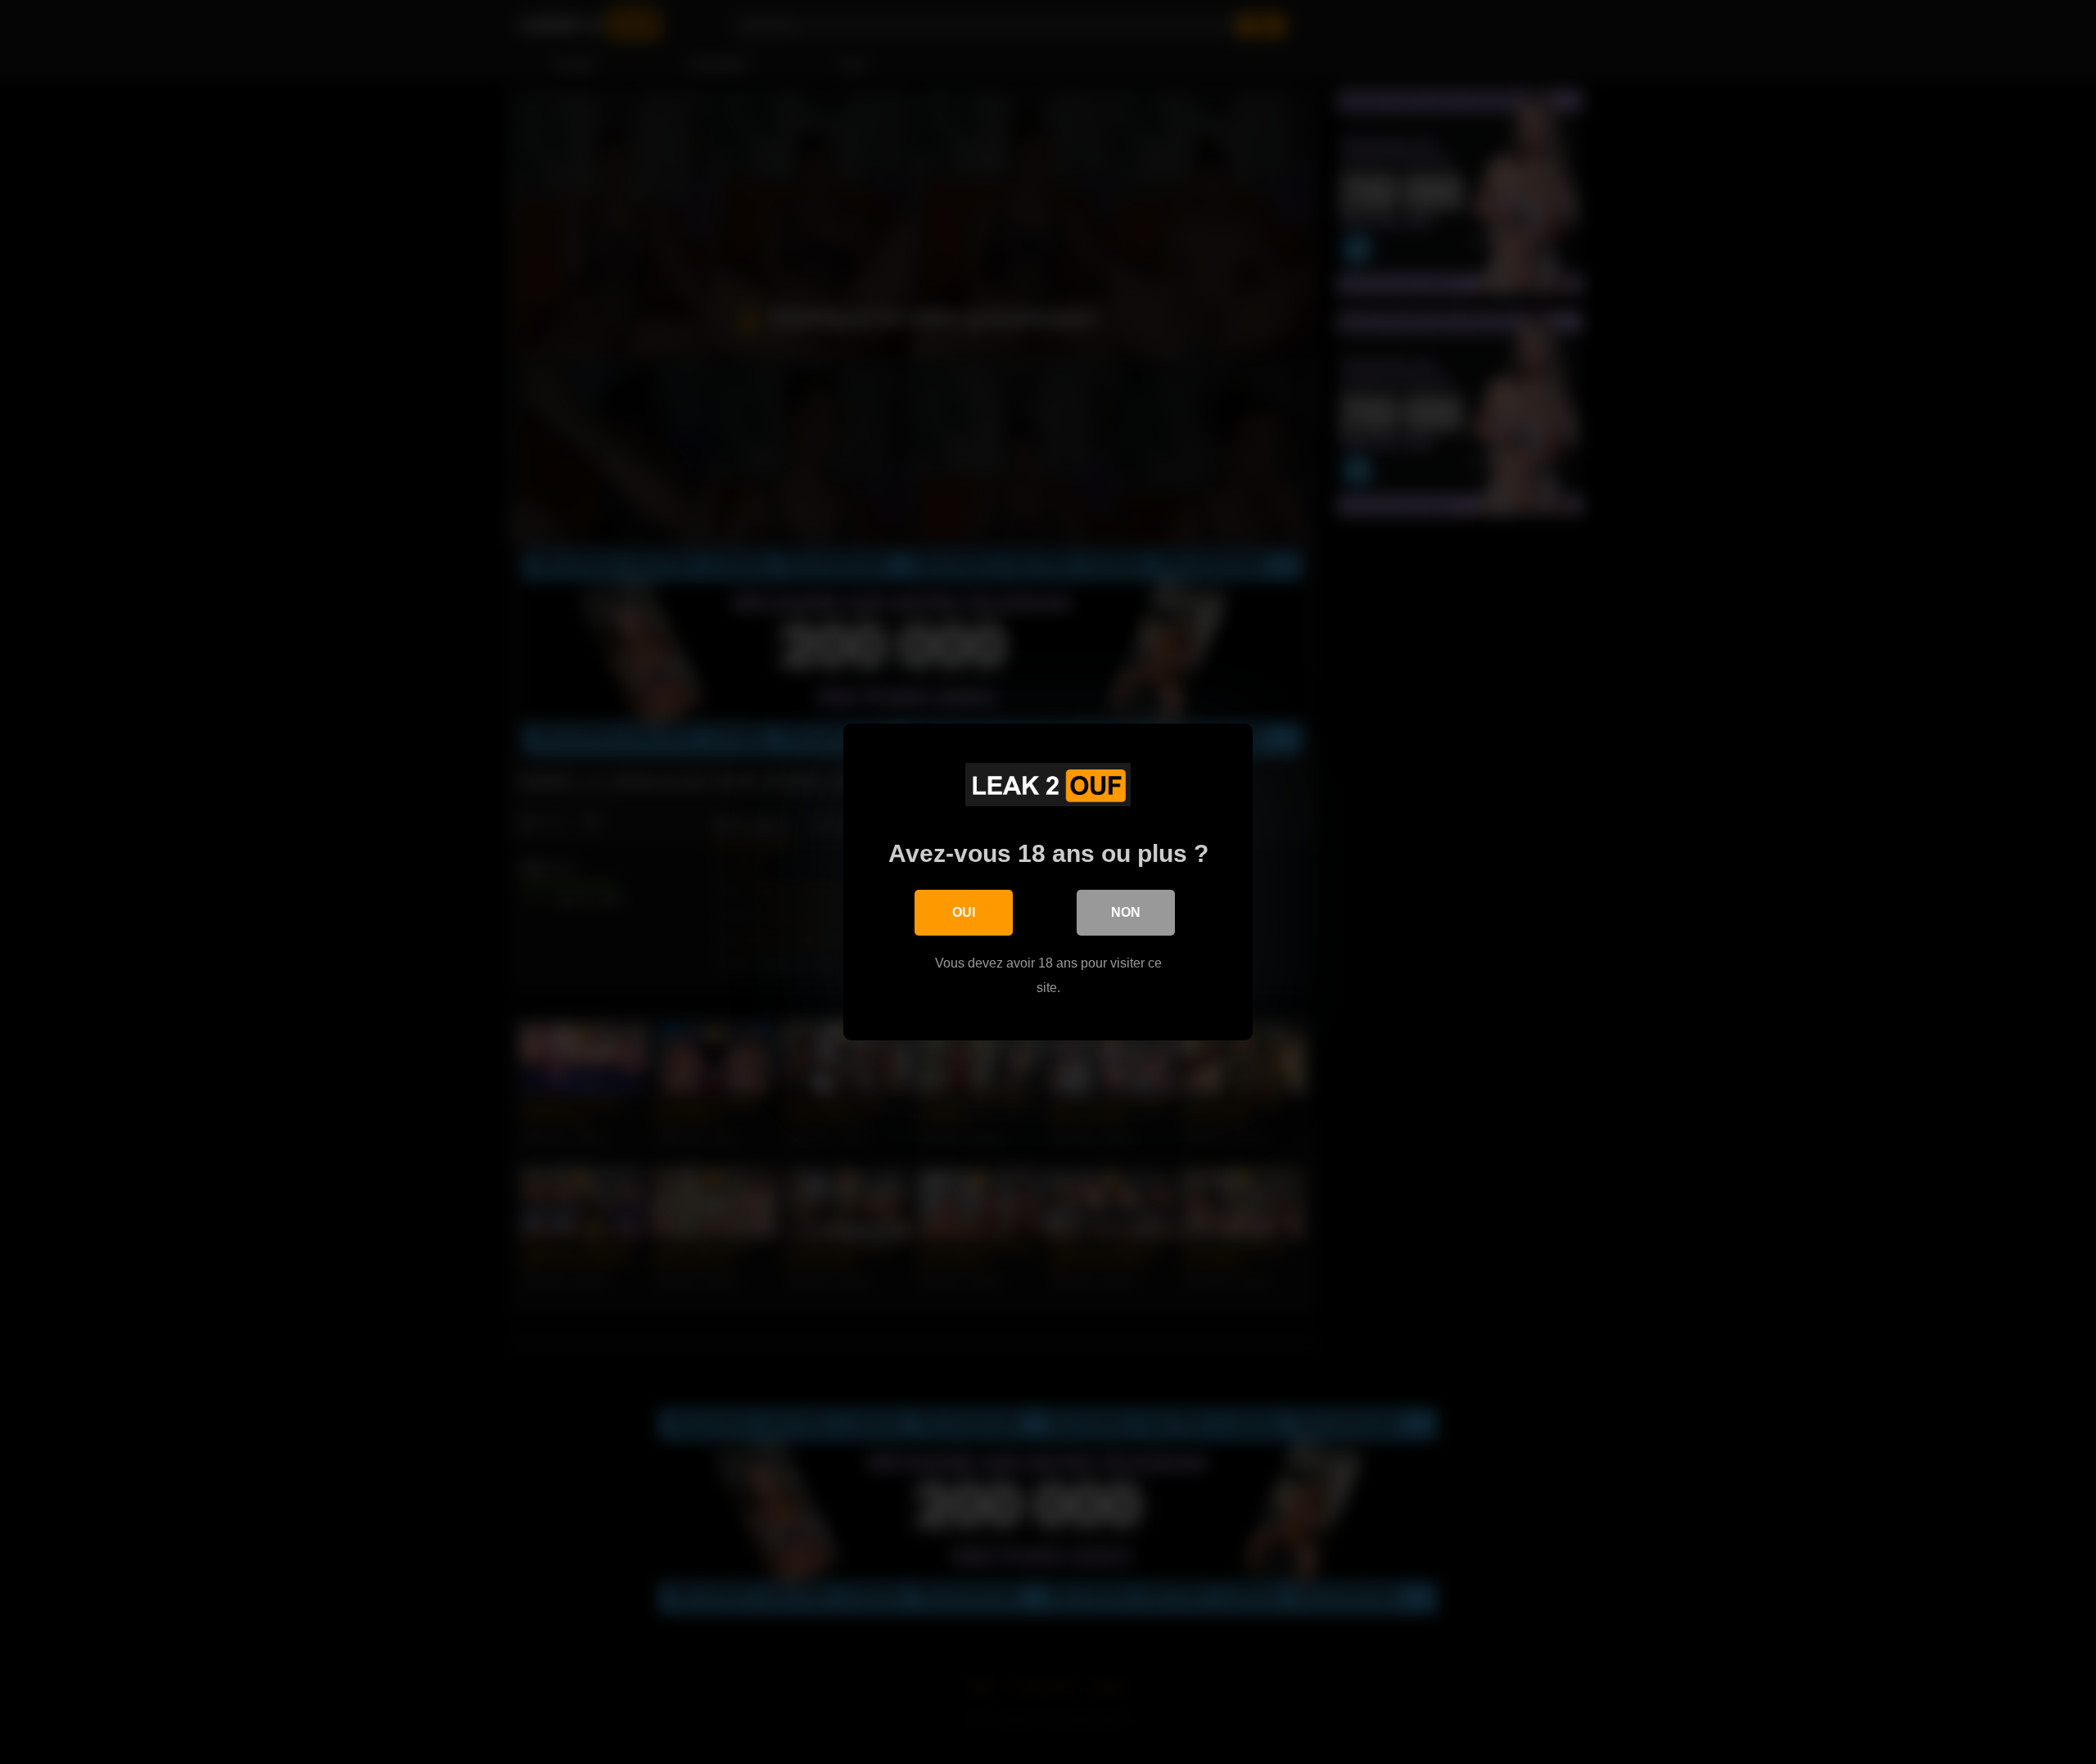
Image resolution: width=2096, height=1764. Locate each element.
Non (1126, 912)
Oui (964, 912)
